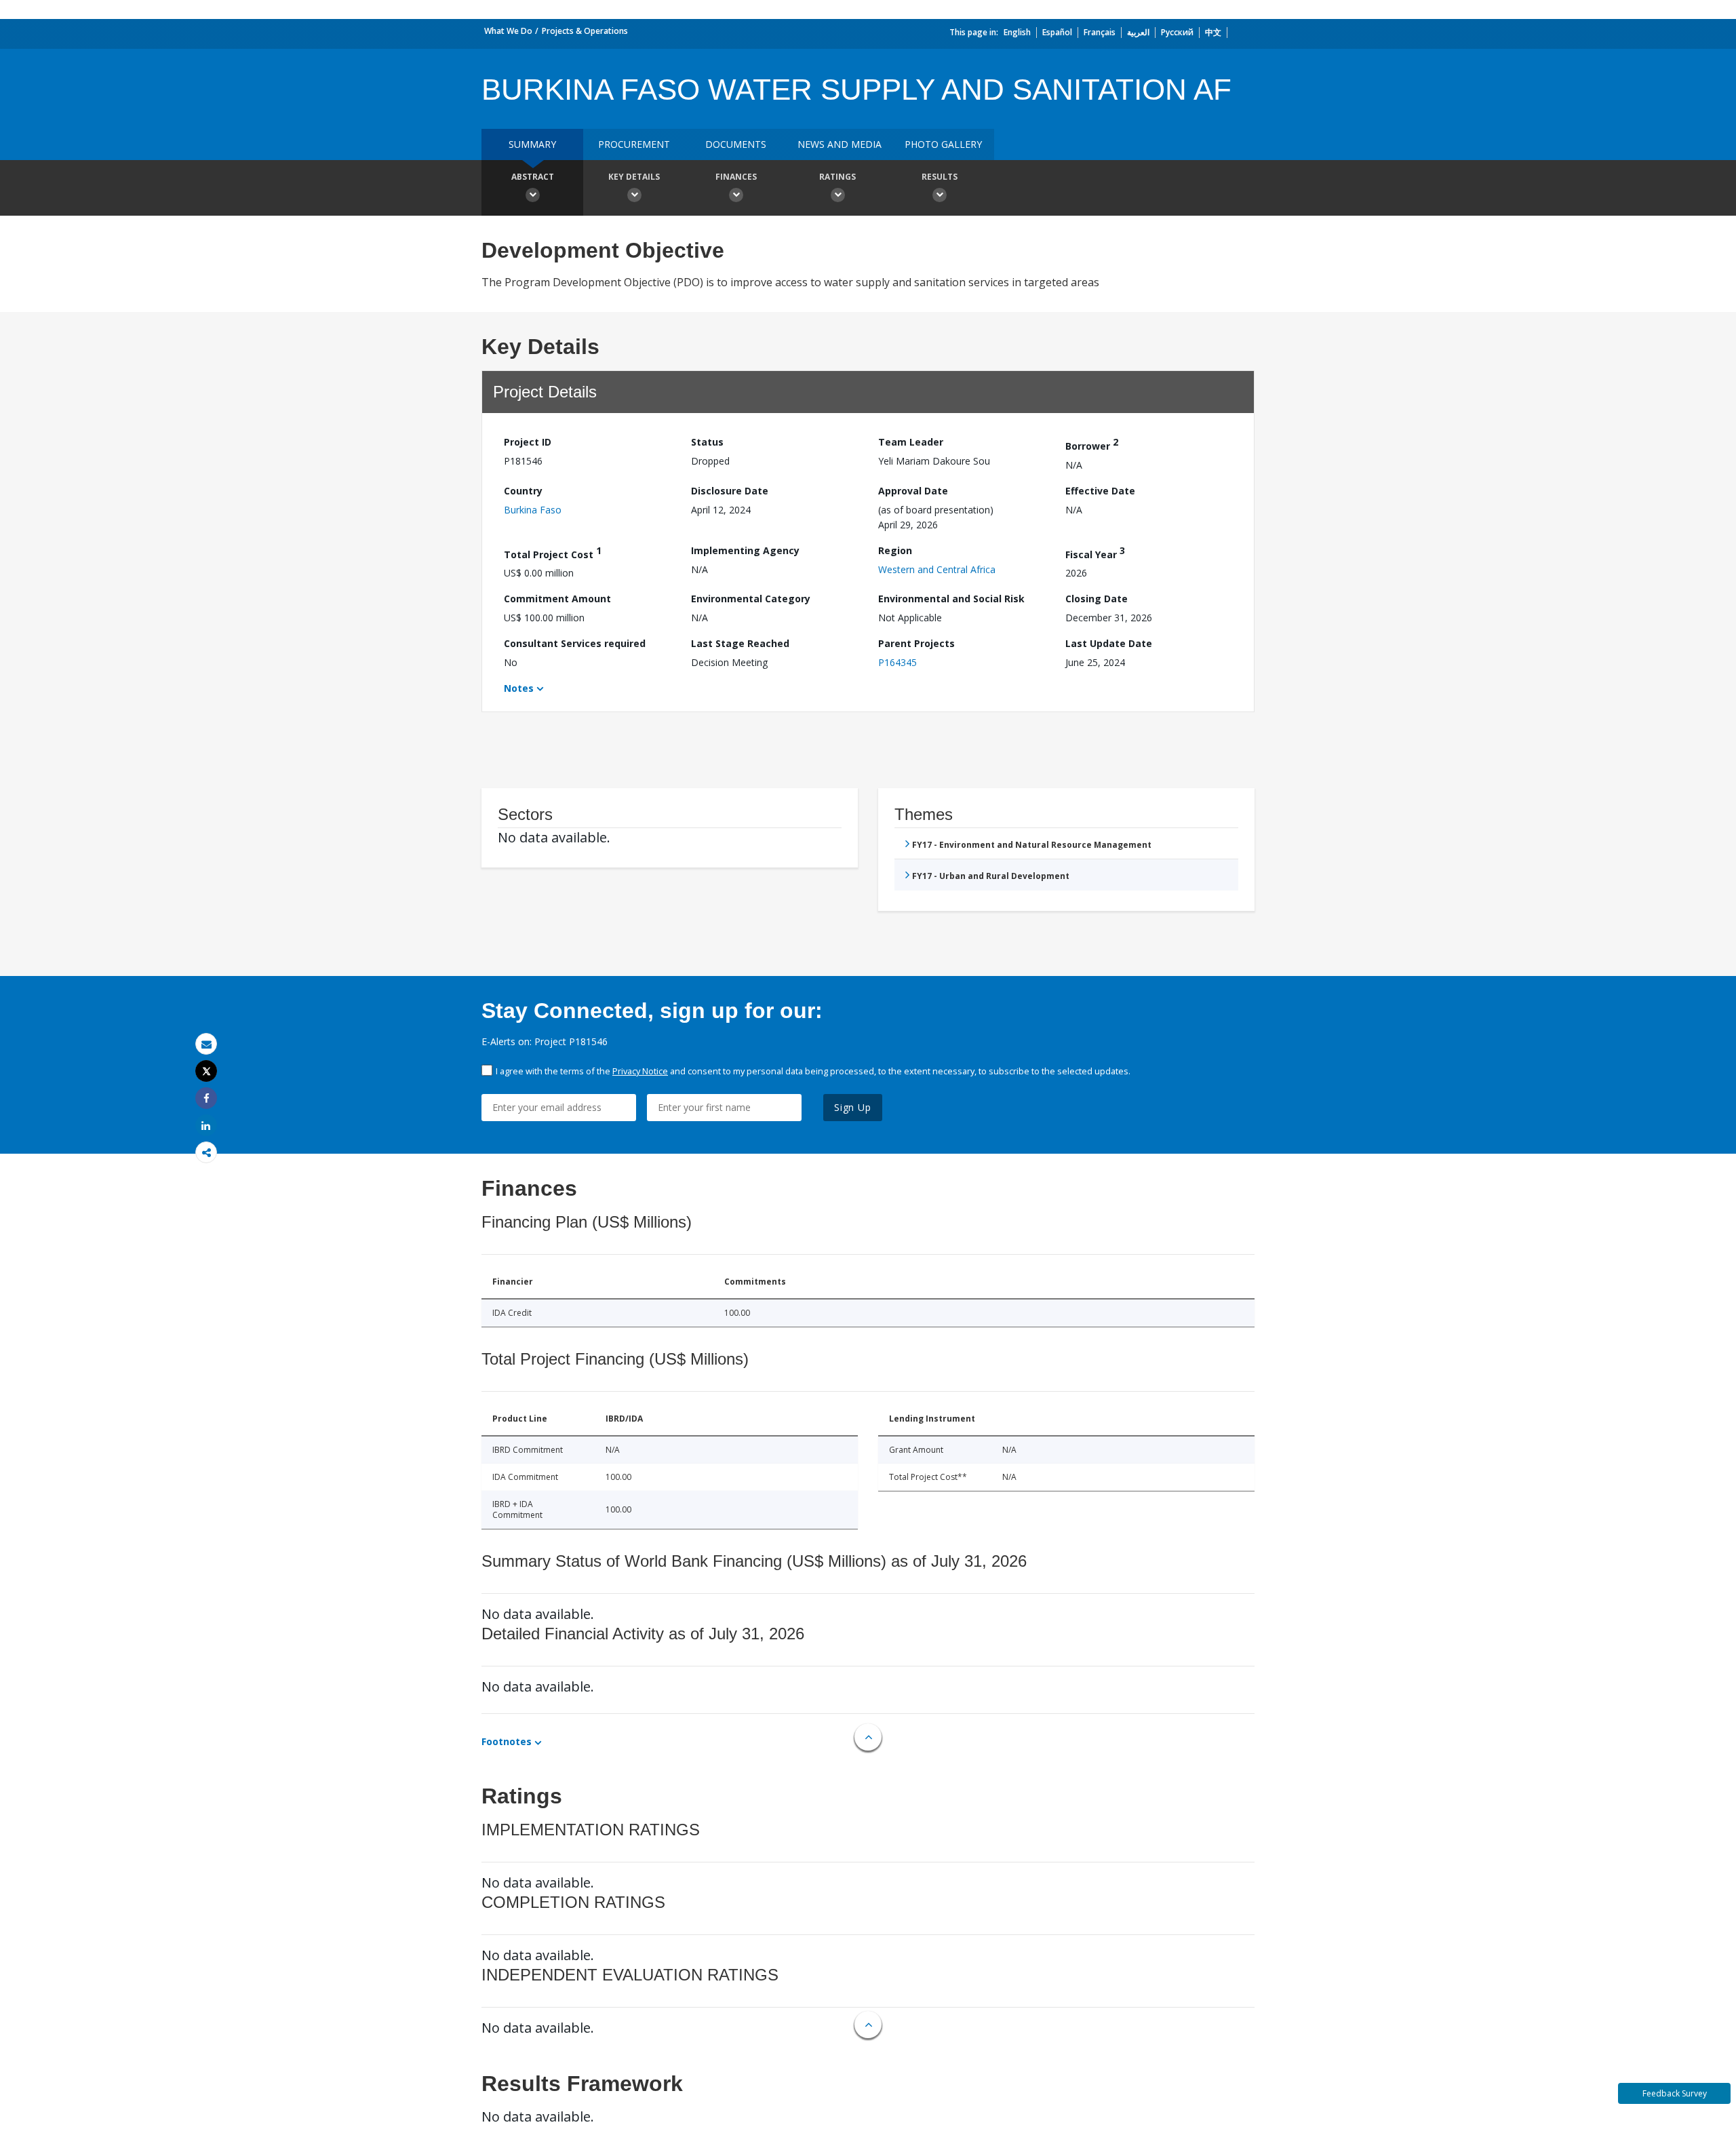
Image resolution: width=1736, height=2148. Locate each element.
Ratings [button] (837, 177)
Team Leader (911, 442)
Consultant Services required (575, 643)
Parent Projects (916, 643)
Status (707, 442)
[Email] (206, 1044)
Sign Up (853, 1107)
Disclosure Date (730, 491)
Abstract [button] (533, 177)
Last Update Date (1109, 643)
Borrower (1092, 444)
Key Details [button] (634, 177)
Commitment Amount (557, 599)
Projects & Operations (585, 31)
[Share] (206, 1098)
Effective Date (1100, 491)
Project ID (528, 442)
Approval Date (913, 491)
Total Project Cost (553, 552)
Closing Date (1097, 599)
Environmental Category (751, 599)
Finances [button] (736, 177)
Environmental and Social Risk (951, 599)
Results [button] (940, 177)
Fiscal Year (1095, 552)
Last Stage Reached (740, 643)
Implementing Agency (745, 550)
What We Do (508, 31)
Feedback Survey (1675, 2093)
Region (895, 550)
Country (523, 491)
